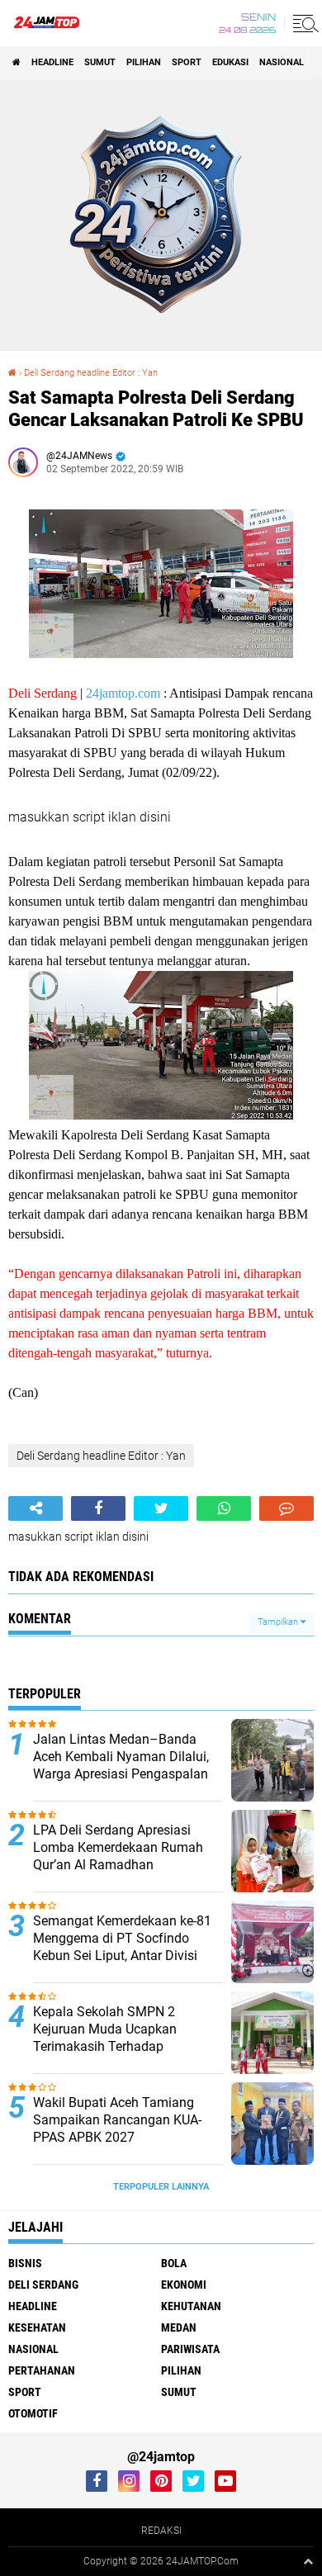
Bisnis (25, 2263)
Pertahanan (42, 2370)
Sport (187, 62)
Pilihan (144, 62)
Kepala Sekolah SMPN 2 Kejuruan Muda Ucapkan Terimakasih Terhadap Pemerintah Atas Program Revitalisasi (108, 2046)
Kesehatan (37, 2327)
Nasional (282, 62)
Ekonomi (184, 2285)
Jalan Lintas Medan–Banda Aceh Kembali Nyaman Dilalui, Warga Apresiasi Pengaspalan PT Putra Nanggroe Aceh (121, 1765)
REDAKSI (161, 2531)
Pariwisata (190, 2349)
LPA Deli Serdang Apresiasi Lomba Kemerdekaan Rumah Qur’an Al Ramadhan (118, 1847)
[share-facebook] (98, 1508)
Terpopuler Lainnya (161, 2187)
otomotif (33, 2413)
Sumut (100, 62)
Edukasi (230, 62)
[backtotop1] (308, 2561)
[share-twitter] (161, 1508)
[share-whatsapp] (224, 1508)
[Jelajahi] (303, 23)
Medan (179, 2327)
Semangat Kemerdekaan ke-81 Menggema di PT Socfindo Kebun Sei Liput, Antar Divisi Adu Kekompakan (122, 1946)
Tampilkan (279, 1622)
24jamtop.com (123, 693)
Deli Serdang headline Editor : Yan (91, 373)
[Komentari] (286, 1508)
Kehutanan (191, 2306)
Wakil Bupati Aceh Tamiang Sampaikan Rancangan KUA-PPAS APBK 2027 (117, 2120)
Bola (174, 2263)
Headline (52, 62)
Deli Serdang (43, 2285)
